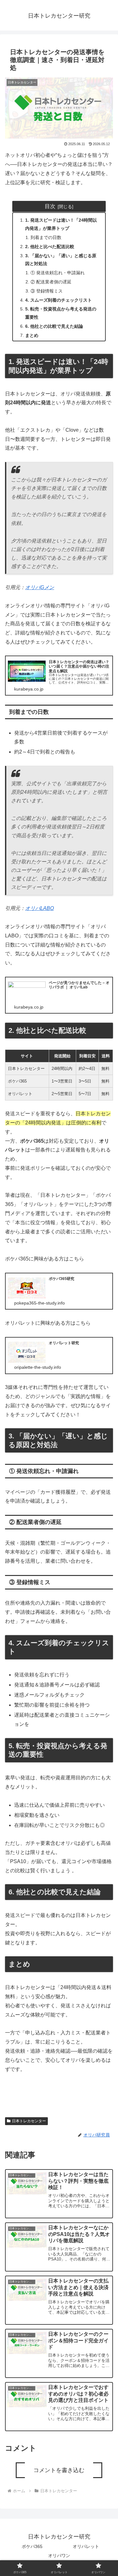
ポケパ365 (32, 2546)
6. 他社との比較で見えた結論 (54, 326)
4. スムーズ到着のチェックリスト (59, 300)
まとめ (32, 335)
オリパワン (59, 2556)
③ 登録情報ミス (47, 291)
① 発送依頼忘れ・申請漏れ (58, 273)
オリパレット (86, 2546)
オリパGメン (40, 587)
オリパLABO (39, 908)
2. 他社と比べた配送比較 (50, 247)
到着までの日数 (46, 237)
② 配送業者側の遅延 (51, 282)
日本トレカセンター (29, 2121)
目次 (50, 206)
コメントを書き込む (59, 2470)
